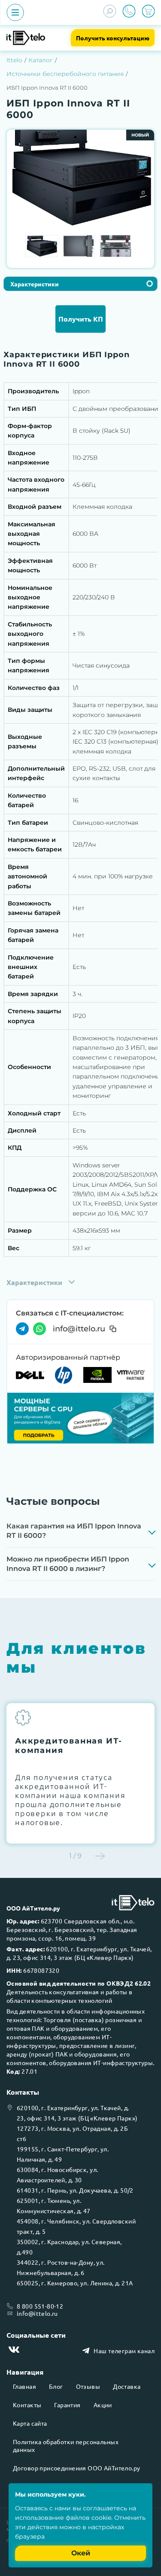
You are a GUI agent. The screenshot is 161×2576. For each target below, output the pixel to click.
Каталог (41, 60)
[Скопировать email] (113, 1329)
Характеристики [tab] (35, 284)
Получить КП (81, 319)
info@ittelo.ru (79, 1329)
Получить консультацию (113, 38)
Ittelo (14, 60)
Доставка (127, 2386)
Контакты (27, 2405)
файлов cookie (88, 2518)
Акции (103, 2405)
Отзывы (88, 2386)
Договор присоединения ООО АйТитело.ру (77, 2468)
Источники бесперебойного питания (65, 74)
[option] (80, 177)
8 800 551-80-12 (40, 2306)
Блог (56, 2386)
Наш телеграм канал (124, 2351)
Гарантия (67, 2405)
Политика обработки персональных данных (66, 2445)
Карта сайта (30, 2423)
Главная (24, 2386)
